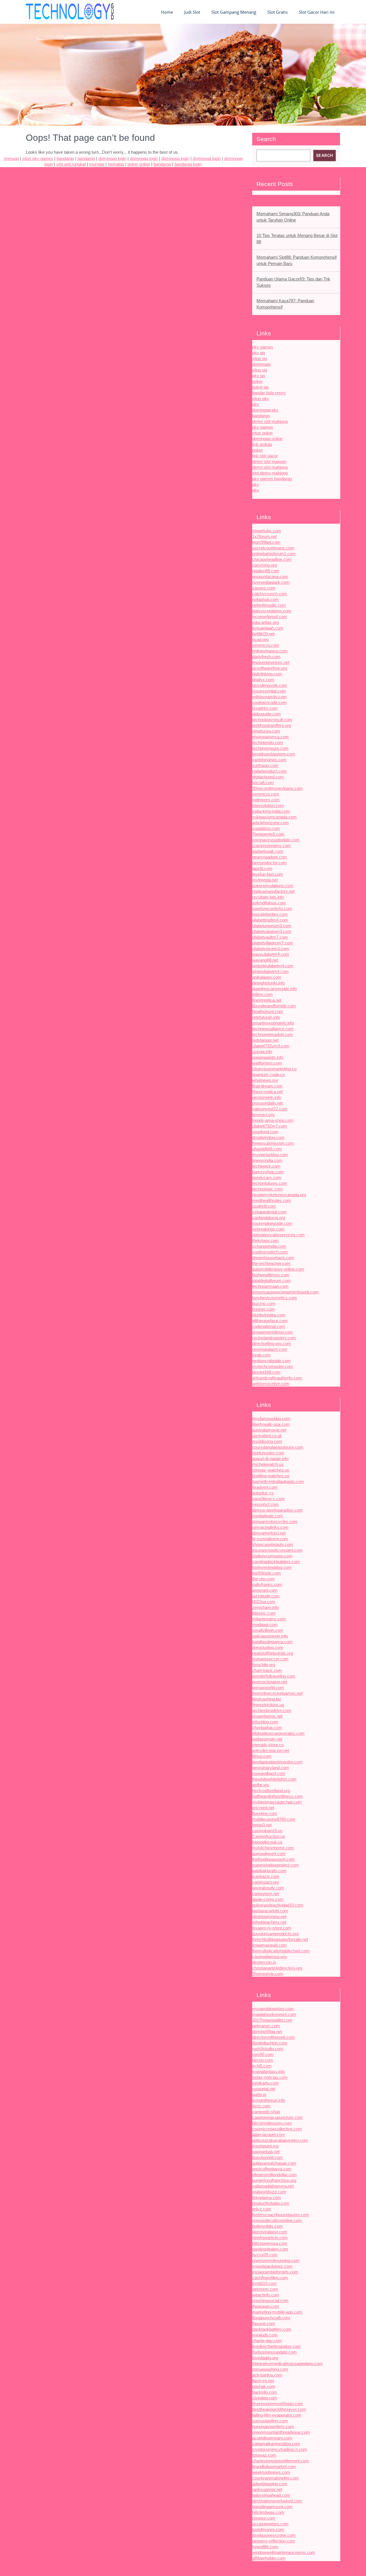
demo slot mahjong (270, 421)
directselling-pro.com (272, 1344)
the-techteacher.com (271, 1263)
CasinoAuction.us (269, 1836)
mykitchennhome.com (273, 1848)
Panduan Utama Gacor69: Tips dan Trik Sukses (293, 282)
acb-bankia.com (267, 2375)
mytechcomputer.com (273, 1366)
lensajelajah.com (268, 628)
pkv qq (258, 353)
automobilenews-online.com (278, 1269)
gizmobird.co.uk (267, 1436)
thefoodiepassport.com (273, 1859)
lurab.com (261, 1355)
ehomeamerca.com (270, 737)
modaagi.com (265, 1625)
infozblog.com (265, 1722)
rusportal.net (264, 2089)
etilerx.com (262, 994)
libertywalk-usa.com (271, 1424)
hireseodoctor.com (269, 863)
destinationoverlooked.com (277, 2501)
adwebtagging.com (270, 2484)
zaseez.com (264, 588)
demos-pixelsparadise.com (278, 1510)
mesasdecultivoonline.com (277, 2220)
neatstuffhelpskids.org (273, 1653)
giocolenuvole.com (270, 685)
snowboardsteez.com (272, 2266)
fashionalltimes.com (271, 1275)
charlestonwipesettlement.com (281, 2461)
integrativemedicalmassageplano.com (288, 2364)
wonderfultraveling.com (274, 1676)
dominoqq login (112, 158)
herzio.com (263, 2060)
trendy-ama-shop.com (273, 1120)
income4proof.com (270, 617)
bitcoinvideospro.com (272, 2123)
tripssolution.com (268, 805)
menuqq (11, 158)
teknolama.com (267, 2198)
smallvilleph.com (268, 1630)
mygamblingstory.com (273, 2009)
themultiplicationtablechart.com (281, 1951)
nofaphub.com (265, 599)
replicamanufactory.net (273, 891)
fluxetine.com (265, 1813)
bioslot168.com (266, 1372)
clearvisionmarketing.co (274, 1069)
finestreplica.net (267, 1000)
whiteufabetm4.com (270, 971)
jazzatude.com (266, 1596)
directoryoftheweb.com (273, 2037)
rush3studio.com (268, 2049)
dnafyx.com (263, 680)
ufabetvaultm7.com (270, 937)
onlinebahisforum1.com (274, 554)
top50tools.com (266, 1573)
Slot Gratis (278, 12)
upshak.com (264, 2386)
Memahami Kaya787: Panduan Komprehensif (285, 304)
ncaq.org (260, 639)
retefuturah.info (266, 1017)
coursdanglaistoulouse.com (278, 1447)
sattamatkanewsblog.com (276, 2444)
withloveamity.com (269, 697)
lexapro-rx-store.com (272, 1928)
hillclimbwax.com (268, 2512)
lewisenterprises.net (271, 662)
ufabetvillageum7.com (273, 943)
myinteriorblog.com (270, 1155)
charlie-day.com (267, 2341)
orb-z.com (262, 2209)
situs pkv (261, 399)
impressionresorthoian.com (278, 2404)
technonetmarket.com (273, 1034)
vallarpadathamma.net (273, 2186)
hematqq (116, 164)
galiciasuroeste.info (270, 1636)
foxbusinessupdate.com (274, 2352)
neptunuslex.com (268, 1453)
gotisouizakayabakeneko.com (280, 2140)
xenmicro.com (266, 645)
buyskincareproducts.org (275, 1934)
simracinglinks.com (270, 1527)
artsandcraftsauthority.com (277, 1378)
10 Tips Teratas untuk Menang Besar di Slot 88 (297, 239)
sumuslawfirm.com (270, 2421)
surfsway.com (265, 765)
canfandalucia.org (269, 1218)
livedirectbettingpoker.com (277, 2346)
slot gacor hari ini (317, 12)
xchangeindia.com (269, 1246)
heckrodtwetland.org (271, 1791)
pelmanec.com (266, 2026)
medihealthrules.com (272, 1200)
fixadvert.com (265, 1487)
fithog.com (262, 1756)
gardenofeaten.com (270, 2249)
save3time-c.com (268, 1499)
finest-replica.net (267, 1092)
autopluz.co (263, 1493)
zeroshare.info (265, 1607)
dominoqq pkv (265, 410)
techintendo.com (268, 743)
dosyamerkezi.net (269, 1533)
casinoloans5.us (267, 1831)
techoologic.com (267, 1189)
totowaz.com (264, 2455)
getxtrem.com (265, 2289)
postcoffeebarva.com (272, 2169)
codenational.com (269, 1326)
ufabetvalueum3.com (272, 931)
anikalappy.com (267, 977)
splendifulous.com (269, 903)
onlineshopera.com (270, 651)
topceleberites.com (270, 914)
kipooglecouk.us (267, 1842)
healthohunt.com (268, 1012)
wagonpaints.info (268, 1057)
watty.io (259, 2094)
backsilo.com (265, 2392)
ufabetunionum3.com (272, 926)
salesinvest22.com (270, 1109)
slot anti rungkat (71, 164)
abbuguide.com (266, 714)
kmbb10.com (264, 2283)
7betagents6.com (268, 834)
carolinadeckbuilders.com (276, 1562)
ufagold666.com (267, 1149)
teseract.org (263, 1115)
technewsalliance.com (273, 1029)
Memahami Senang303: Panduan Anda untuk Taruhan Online (293, 217)
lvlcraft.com (263, 783)
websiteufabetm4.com (273, 966)
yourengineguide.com (272, 1223)
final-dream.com (267, 1086)
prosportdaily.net (267, 1103)
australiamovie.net (269, 1430)
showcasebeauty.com (273, 1544)
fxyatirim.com (265, 708)
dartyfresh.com (266, 657)
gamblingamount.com (272, 2507)
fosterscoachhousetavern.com (281, 2215)
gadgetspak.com (268, 851)
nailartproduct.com (269, 771)
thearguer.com (266, 2306)
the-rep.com (263, 1579)
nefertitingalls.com (269, 605)
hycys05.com (265, 2255)
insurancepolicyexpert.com (277, 1550)
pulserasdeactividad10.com (278, 1905)
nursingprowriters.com (273, 2426)
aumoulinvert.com (269, 1854)
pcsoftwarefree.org (270, 668)
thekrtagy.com (265, 1240)
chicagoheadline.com (272, 559)
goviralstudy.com (268, 1888)
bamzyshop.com (268, 1172)
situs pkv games (38, 158)
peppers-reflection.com (274, 2541)
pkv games (263, 347)
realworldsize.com (269, 2192)
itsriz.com (261, 2106)
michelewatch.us (268, 1464)
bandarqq (261, 416)
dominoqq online (267, 439)
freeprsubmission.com (273, 1143)
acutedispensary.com (272, 2438)
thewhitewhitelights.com (274, 1779)
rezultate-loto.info (268, 897)
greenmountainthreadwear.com (281, 2432)
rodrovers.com (266, 800)
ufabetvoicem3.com (271, 949)
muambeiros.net (267, 1716)
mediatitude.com (268, 1516)
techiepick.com (266, 1166)
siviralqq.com (265, 2398)
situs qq (259, 358)
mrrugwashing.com (270, 2369)
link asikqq (262, 444)
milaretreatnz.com (269, 1619)
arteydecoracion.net (271, 1750)
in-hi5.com (262, 2066)
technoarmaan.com (270, 1286)
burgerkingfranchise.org (274, 2180)
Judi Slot (192, 12)
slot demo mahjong (270, 473)
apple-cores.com (268, 1899)
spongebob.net (266, 2152)
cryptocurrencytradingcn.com (280, 2449)
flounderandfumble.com (274, 1006)
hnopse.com (264, 2518)
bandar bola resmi (269, 393)
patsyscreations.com (272, 611)
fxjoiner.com (263, 1309)
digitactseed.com (268, 777)
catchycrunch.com (270, 594)
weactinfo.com (266, 2295)
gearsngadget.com (270, 857)
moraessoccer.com (270, 1659)
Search (266, 139)
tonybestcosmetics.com (275, 1298)
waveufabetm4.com (271, 954)
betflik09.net (263, 634)
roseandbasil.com (269, 1773)
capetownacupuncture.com (278, 2117)
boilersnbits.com (267, 2226)
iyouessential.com (269, 691)
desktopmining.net (269, 1916)
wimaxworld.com (268, 1688)
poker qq (260, 387)
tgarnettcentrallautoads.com (278, 1481)
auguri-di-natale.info (270, 1459)
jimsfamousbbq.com (271, 1419)
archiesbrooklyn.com (272, 1710)
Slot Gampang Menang (234, 12)
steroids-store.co (268, 1745)
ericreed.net (263, 1808)
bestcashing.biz (267, 1699)
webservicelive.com (271, 1384)
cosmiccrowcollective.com (277, 2129)
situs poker (262, 433)
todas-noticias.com (270, 2077)
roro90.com (263, 2054)
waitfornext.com (267, 1063)
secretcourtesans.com (273, 548)
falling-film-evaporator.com (277, 2415)
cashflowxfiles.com (270, 2278)
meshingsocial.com (270, 2301)
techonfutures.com (270, 1183)
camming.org (264, 565)
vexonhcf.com (265, 1504)
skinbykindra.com (269, 1315)
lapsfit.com (262, 868)
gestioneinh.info (267, 1097)
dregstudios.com (268, 1647)
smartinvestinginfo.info (273, 1023)
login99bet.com (266, 542)
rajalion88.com (266, 571)
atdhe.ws (261, 1785)
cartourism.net (266, 1894)
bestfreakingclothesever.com (279, 2409)
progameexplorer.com (273, 1332)
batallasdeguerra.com (272, 1642)
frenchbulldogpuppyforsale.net (280, 1939)
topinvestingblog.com (272, 1567)
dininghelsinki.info (268, 983)
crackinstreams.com (271, 846)
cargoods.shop (266, 2112)
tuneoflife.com (265, 2547)
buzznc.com (264, 1303)
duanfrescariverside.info (274, 989)
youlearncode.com (269, 702)
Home (167, 12)
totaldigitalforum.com (271, 1281)
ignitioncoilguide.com (271, 1361)
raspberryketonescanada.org (279, 1195)
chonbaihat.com (267, 1728)
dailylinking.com (267, 674)
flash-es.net (263, 2381)
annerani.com (265, 1590)
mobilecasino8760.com (274, 1819)
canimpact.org (265, 1882)
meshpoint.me (265, 2146)
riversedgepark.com (271, 582)
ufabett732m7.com (270, 1126)
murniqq (97, 164)
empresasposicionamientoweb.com (285, 1292)
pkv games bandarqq (272, 479)
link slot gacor (265, 456)
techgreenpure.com (270, 748)
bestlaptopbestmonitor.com (277, 1762)
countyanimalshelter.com (276, 2478)
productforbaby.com (271, 2203)
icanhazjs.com (266, 1876)
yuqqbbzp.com (266, 828)
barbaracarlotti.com (270, 1911)
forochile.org (264, 1665)
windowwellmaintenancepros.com (284, 2552)
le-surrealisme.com (270, 1539)
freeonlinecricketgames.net (277, 1693)
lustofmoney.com (268, 2529)
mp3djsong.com (267, 1441)
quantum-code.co (268, 1075)
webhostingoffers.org (272, 725)
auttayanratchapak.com (274, 2163)
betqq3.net (262, 1825)
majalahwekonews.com (274, 2014)
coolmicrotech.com (270, 1252)
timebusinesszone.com (274, 2535)
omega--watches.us (271, 1470)
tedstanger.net (265, 1040)
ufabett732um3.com (271, 1046)
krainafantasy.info (268, 2072)
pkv (256, 404)
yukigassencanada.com (274, 817)
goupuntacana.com (270, 577)
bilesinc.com (264, 1613)
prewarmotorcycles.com (275, 1522)
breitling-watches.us (271, 1476)
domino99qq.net (267, 2032)
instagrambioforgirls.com (275, 2272)
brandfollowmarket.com (274, 2467)
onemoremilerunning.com (276, 2260)
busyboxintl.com (267, 2157)
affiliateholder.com (269, 2558)
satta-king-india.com (271, 811)
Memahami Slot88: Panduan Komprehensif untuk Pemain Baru (297, 260)
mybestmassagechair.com (277, 1802)
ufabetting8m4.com (270, 920)
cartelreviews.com (269, 760)
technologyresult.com (272, 720)
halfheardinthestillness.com (278, 1796)
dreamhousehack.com (273, 1258)
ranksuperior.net (267, 2489)
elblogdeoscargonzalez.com (278, 1733)
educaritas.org (265, 622)
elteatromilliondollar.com (274, 2175)
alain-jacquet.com (269, 2135)
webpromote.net (267, 1739)
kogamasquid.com (269, 1945)
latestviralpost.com (270, 2232)
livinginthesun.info (269, 2100)
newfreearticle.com (270, 2238)
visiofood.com (265, 1132)
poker (257, 381)
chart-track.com (267, 1670)
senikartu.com (265, 2083)
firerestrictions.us (268, 1705)
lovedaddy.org (265, 2358)
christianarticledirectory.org (277, 1968)
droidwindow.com (268, 1137)
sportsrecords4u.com (272, 909)
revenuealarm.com (270, 1349)
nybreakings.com (268, 1229)
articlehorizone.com (270, 823)
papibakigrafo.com (269, 1871)
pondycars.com (267, 1178)
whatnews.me (265, 1080)
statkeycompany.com (272, 1556)
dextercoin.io (264, 1962)
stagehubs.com (267, 531)
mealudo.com (265, 2335)
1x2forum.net (264, 536)
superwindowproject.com (276, 1865)
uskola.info (262, 1052)
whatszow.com (266, 731)
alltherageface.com (270, 1321)
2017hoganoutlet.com (272, 2020)
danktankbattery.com (272, 2329)
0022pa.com (264, 1602)
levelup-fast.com (268, 874)
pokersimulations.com (273, 886)
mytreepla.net (265, 880)
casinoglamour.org (269, 1957)
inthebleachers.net (269, 1922)
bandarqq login (188, 164)
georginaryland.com (271, 1768)
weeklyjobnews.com (271, 2472)
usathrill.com (264, 1206)
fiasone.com (264, 2323)
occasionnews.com (270, 2524)
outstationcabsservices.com (279, 1235)
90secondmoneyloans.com (278, 788)
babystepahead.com (271, 2495)
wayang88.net (265, 960)
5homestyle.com (268, 1974)
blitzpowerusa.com (270, 2243)
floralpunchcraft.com (271, 2318)
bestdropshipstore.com (274, 754)
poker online (139, 164)
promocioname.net (270, 1682)
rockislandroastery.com (274, 1338)
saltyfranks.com (267, 1584)
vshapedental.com (269, 1212)
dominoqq (261, 364)
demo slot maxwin (269, 461)
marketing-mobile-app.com (277, 2312)
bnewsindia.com (267, 1160)
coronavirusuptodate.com (276, 840)
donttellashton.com (270, 2043)
